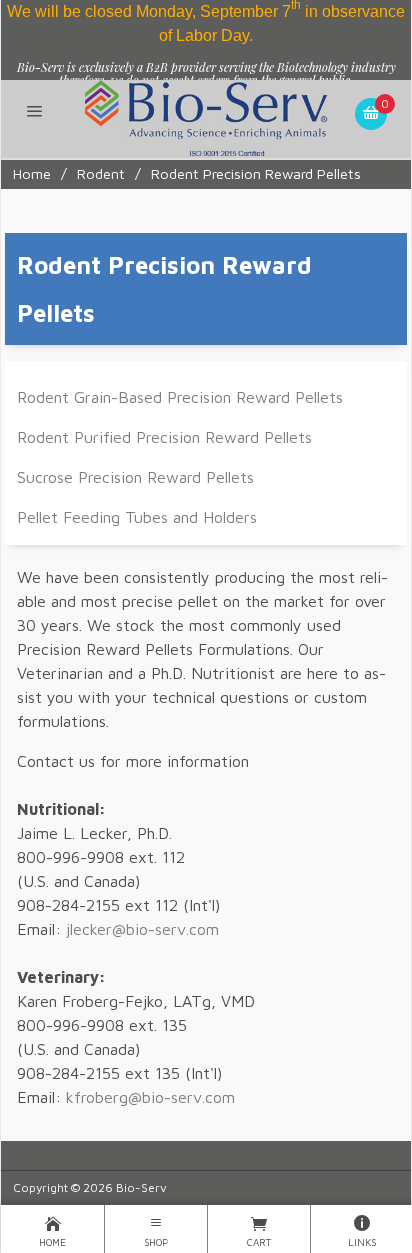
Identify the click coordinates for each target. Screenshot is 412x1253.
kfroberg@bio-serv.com (150, 1097)
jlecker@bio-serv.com (142, 929)
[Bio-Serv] (205, 117)
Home (32, 173)
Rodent (101, 173)
